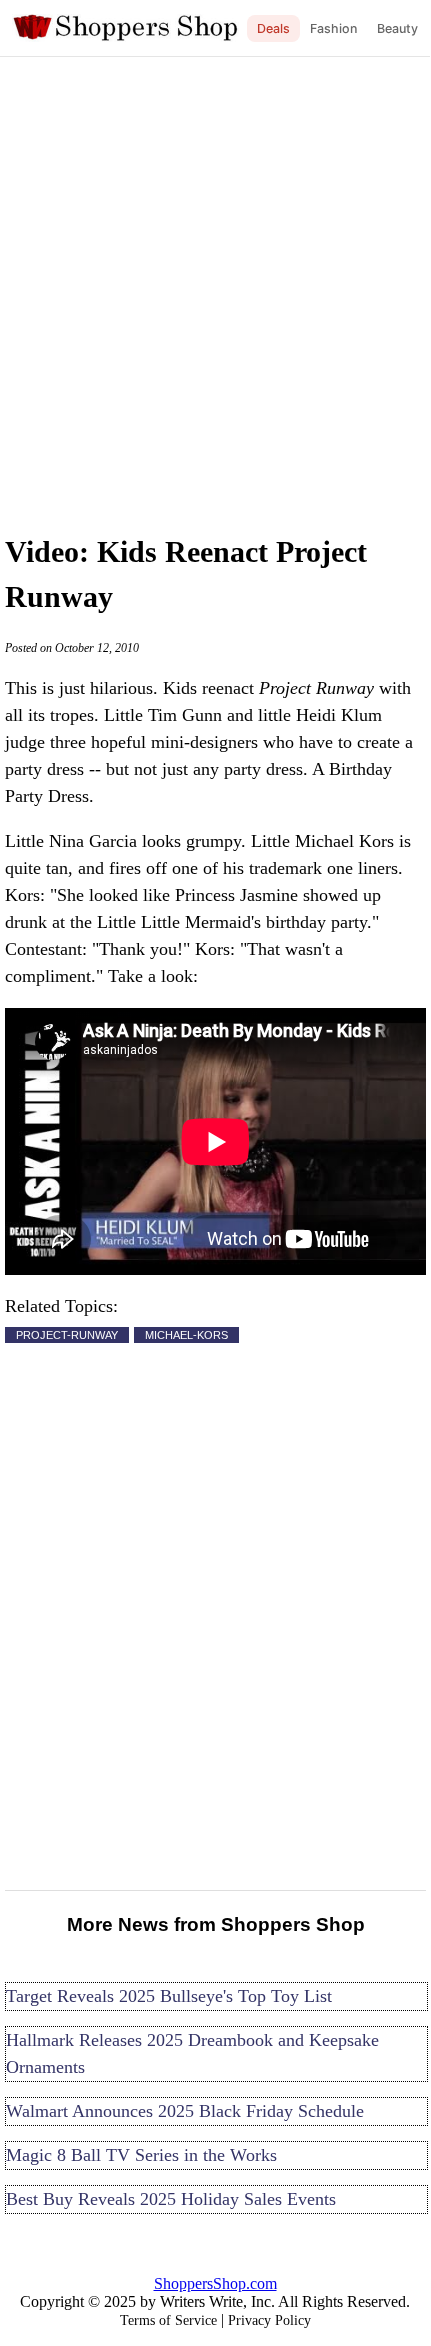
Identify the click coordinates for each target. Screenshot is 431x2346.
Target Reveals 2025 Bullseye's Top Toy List (169, 1996)
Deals (273, 28)
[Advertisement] (215, 290)
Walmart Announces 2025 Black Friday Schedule (185, 2111)
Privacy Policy (269, 2320)
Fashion (333, 28)
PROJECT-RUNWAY (67, 1335)
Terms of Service (168, 2320)
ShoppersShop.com (215, 2283)
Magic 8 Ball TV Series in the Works (141, 2155)
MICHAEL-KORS (186, 1335)
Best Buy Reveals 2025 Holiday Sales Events (171, 2199)
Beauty (397, 28)
